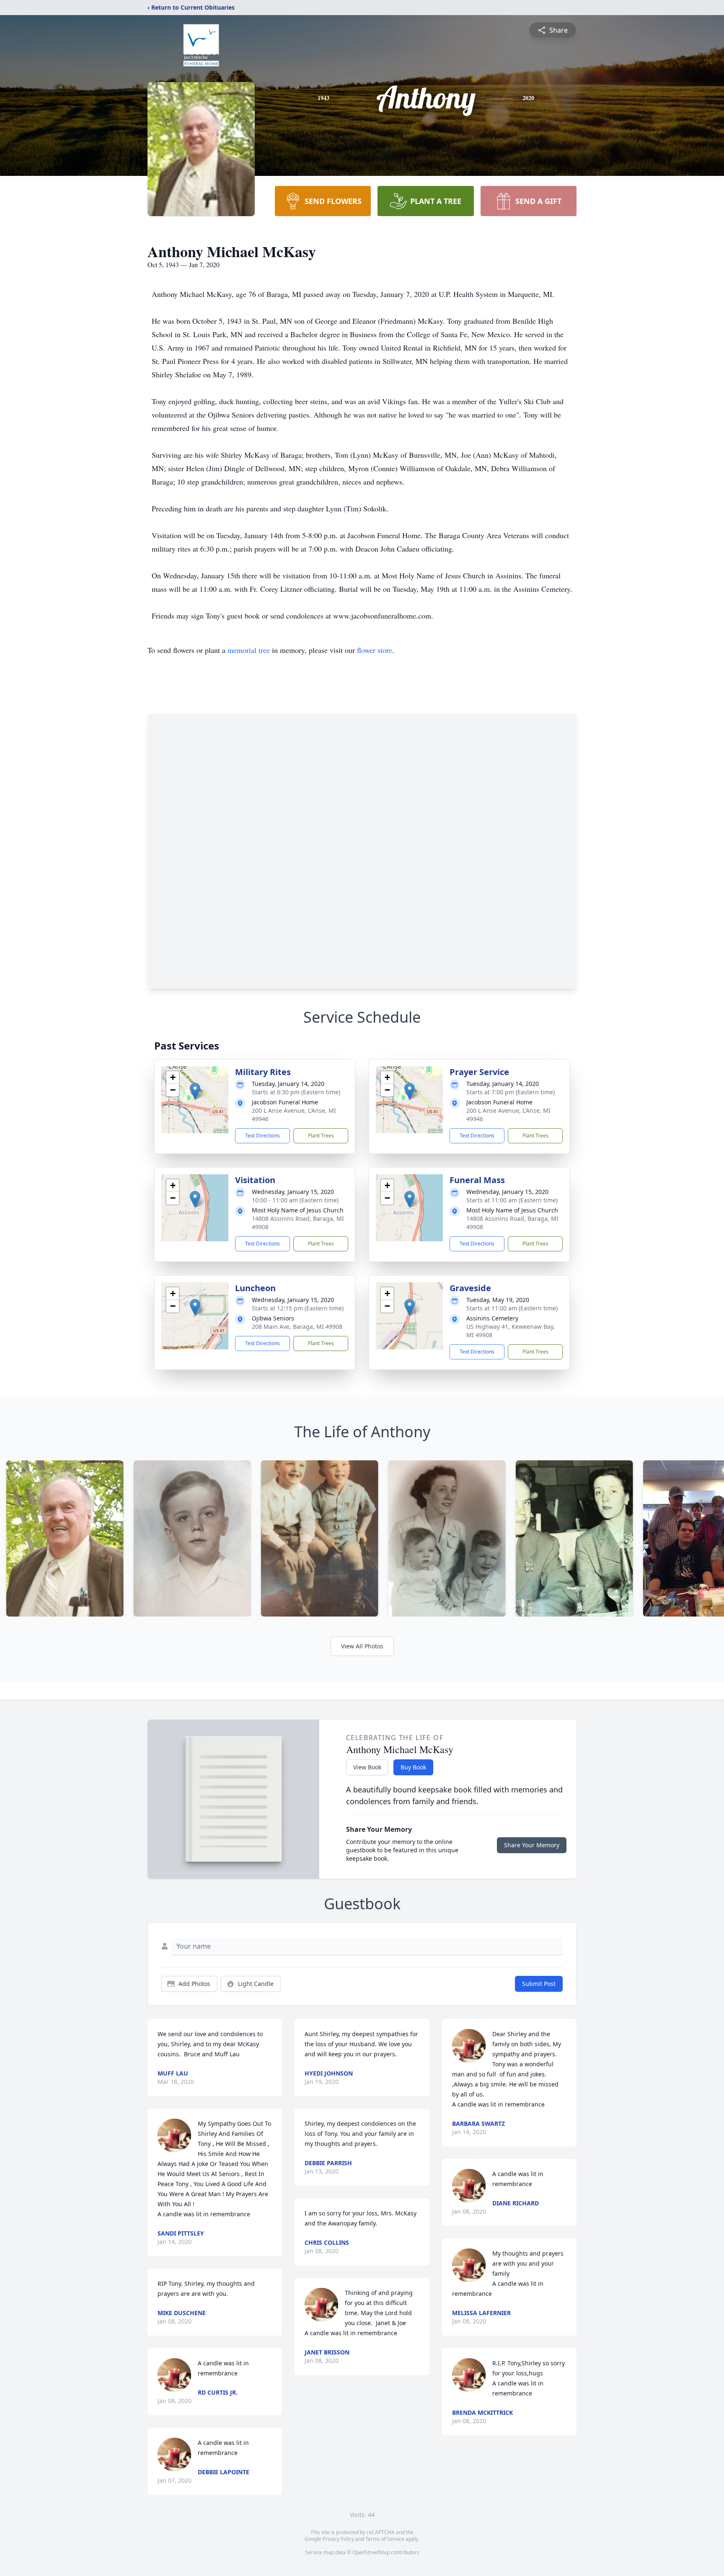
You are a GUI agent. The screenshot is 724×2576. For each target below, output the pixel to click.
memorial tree (249, 650)
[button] (195, 1091)
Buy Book (413, 1767)
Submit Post (539, 1984)
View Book (367, 1767)
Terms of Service (385, 2539)
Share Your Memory (532, 1845)
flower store (375, 650)
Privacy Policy (338, 2539)
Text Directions (262, 1136)
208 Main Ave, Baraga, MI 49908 (297, 1327)
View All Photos (362, 1646)
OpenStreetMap (371, 2552)
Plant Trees (321, 1136)
